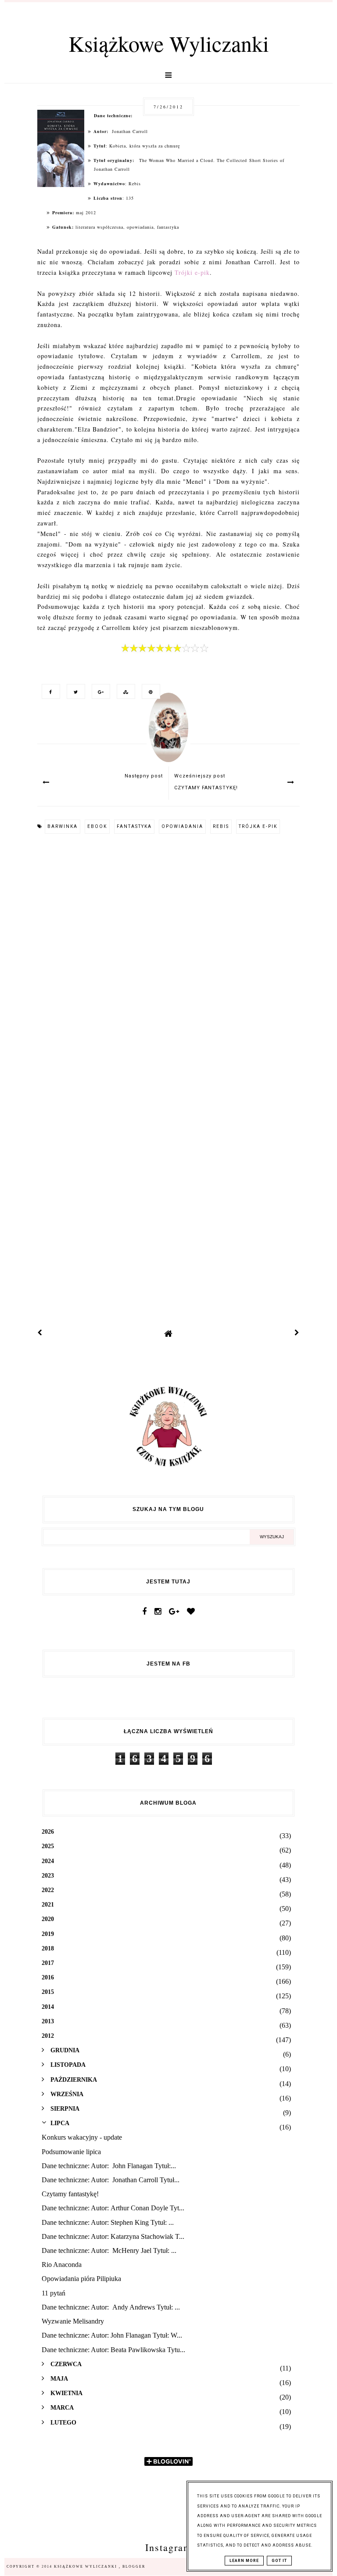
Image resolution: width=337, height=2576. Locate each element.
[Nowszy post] (40, 1333)
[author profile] (168, 736)
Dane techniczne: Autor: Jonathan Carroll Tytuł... (111, 2180)
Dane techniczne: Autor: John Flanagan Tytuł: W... (112, 2335)
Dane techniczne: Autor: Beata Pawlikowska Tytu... (113, 2350)
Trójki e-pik (192, 272)
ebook (97, 826)
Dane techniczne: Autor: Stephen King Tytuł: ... (108, 2222)
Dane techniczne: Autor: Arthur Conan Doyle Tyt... (113, 2208)
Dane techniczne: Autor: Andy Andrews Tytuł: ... (111, 2307)
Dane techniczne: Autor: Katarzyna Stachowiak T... (113, 2236)
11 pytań (54, 2293)
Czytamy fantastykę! (70, 2194)
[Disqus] (168, 960)
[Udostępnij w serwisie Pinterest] (149, 691)
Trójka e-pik (258, 826)
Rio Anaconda (62, 2265)
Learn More (244, 2561)
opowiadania (182, 826)
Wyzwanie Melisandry (73, 2321)
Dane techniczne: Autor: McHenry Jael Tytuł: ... (109, 2250)
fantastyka (134, 826)
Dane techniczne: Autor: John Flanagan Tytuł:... (109, 2166)
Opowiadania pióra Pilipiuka (81, 2279)
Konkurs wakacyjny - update (82, 2137)
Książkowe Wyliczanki (169, 43)
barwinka (63, 826)
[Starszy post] (297, 1333)
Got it (279, 2561)
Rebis (221, 826)
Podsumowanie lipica (71, 2152)
